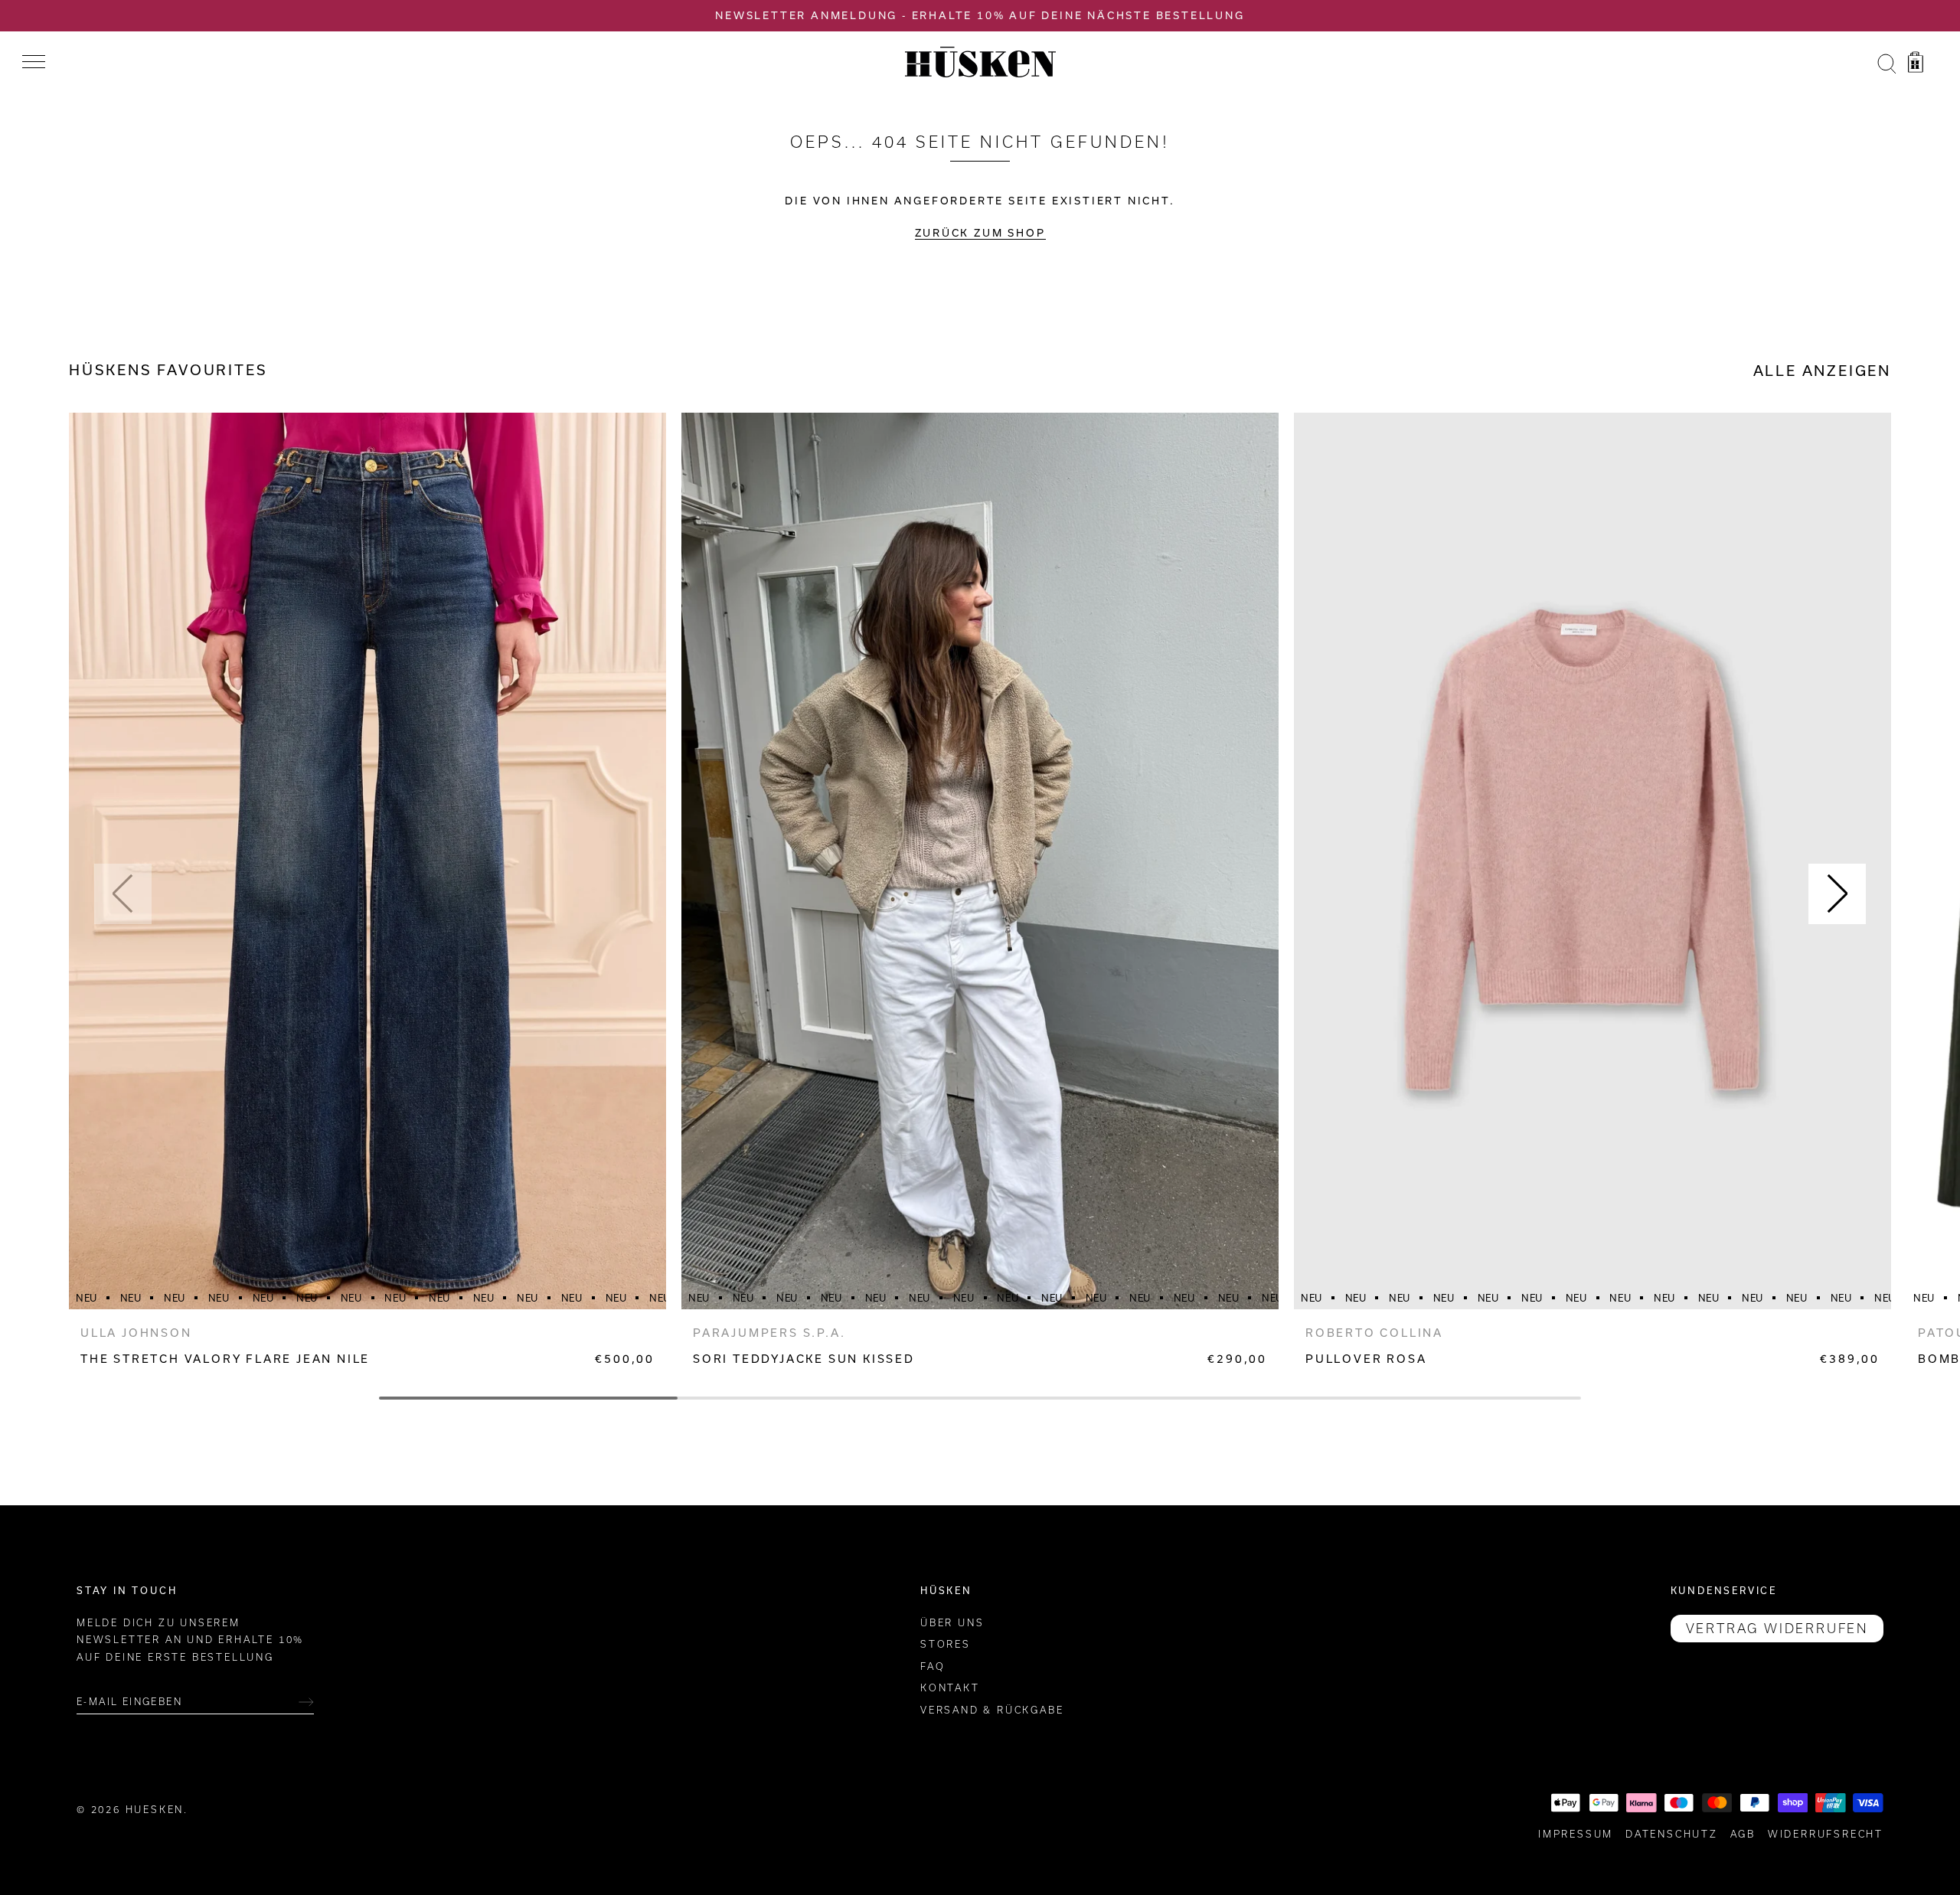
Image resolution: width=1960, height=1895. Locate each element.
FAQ (933, 1666)
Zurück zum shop (980, 233)
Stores (946, 1645)
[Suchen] (1886, 64)
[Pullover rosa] (1592, 861)
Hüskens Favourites (168, 370)
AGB (1743, 1834)
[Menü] (34, 62)
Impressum (1576, 1834)
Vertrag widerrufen (1777, 1629)
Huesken (155, 1810)
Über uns (952, 1623)
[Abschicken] (306, 1702)
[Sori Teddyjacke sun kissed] (980, 861)
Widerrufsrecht (1826, 1834)
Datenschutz (1672, 1834)
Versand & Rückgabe (992, 1710)
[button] (123, 894)
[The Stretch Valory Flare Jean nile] (367, 861)
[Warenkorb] (1916, 64)
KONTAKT (950, 1689)
